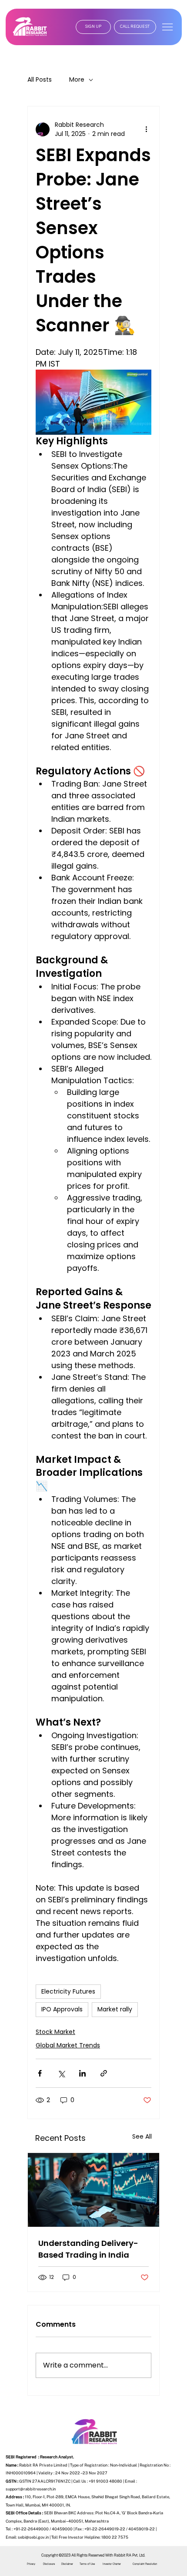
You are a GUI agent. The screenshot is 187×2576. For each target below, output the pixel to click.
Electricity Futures (68, 1991)
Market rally (115, 2009)
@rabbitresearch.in (38, 2489)
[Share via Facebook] (40, 2073)
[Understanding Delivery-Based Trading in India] (93, 2190)
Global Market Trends (68, 2045)
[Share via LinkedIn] (82, 2073)
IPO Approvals (62, 2009)
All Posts (40, 80)
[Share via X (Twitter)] (61, 2073)
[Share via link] (104, 2073)
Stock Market (55, 2032)
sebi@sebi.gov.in (33, 2537)
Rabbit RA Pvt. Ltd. (130, 2555)
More (77, 80)
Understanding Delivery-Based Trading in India (88, 2249)
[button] (93, 27)
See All (142, 2136)
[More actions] (146, 129)
